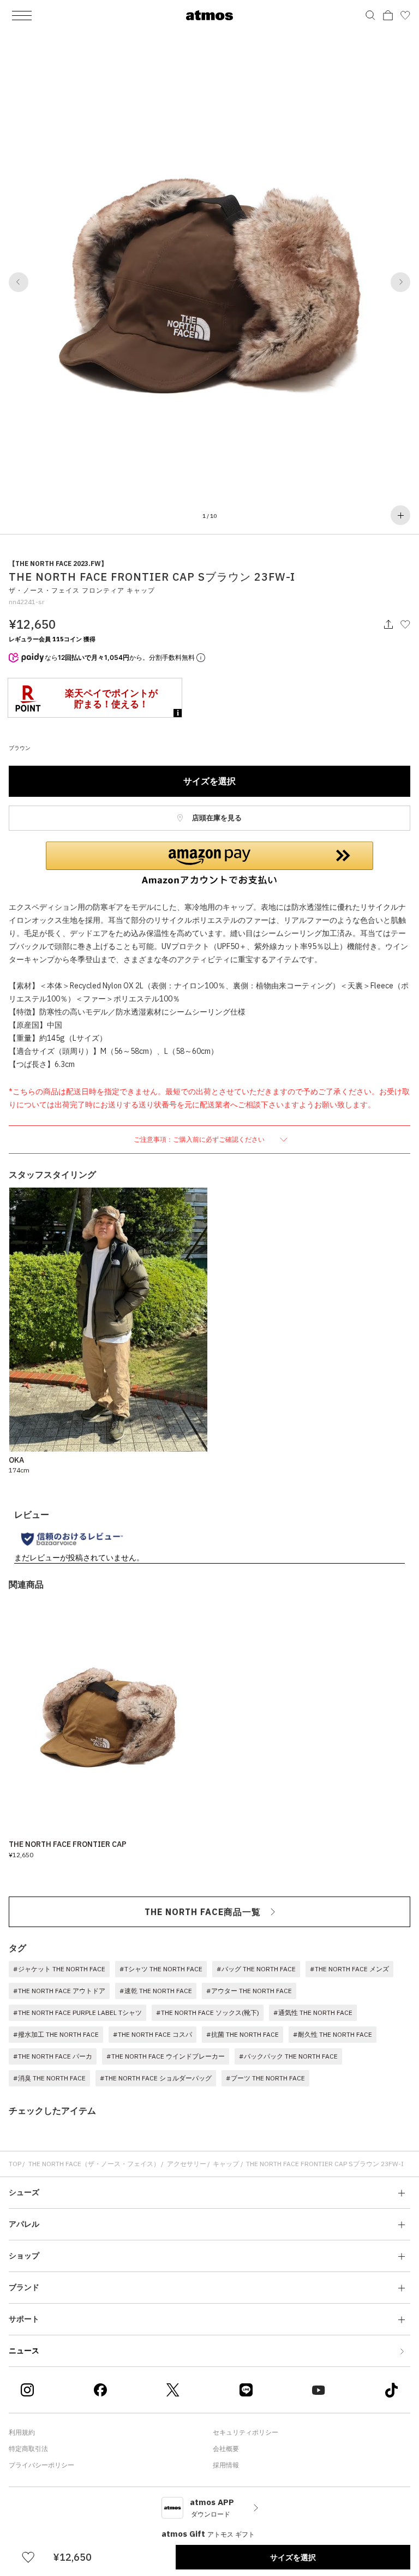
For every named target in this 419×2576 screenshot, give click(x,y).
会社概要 (226, 2449)
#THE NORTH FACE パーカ (53, 2056)
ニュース (24, 2351)
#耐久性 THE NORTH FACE (333, 2034)
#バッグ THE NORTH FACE (256, 1969)
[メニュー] (22, 15)
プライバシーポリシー (41, 2465)
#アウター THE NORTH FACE (249, 1991)
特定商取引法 (28, 2449)
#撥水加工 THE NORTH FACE (56, 2034)
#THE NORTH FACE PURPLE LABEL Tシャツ (77, 2012)
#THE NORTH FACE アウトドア (59, 1991)
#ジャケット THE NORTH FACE (59, 1969)
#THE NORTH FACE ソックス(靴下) (208, 2012)
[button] (19, 282)
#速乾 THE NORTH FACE (156, 1991)
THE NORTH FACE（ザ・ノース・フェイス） (94, 2164)
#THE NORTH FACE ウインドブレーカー (166, 2056)
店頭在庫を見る (216, 818)
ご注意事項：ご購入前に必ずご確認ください (200, 1139)
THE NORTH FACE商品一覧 (203, 1912)
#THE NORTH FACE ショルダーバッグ (156, 2078)
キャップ (226, 2164)
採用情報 (226, 2465)
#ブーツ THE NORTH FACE (265, 2078)
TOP (15, 2164)
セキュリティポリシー (246, 2432)
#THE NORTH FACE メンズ (349, 1969)
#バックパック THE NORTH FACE (288, 2056)
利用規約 (22, 2432)
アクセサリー (187, 2164)
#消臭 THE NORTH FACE (49, 2078)
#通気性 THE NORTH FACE (313, 2012)
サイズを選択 (209, 781)
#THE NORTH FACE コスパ (152, 2034)
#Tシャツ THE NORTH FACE (161, 1969)
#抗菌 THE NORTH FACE (243, 2034)
